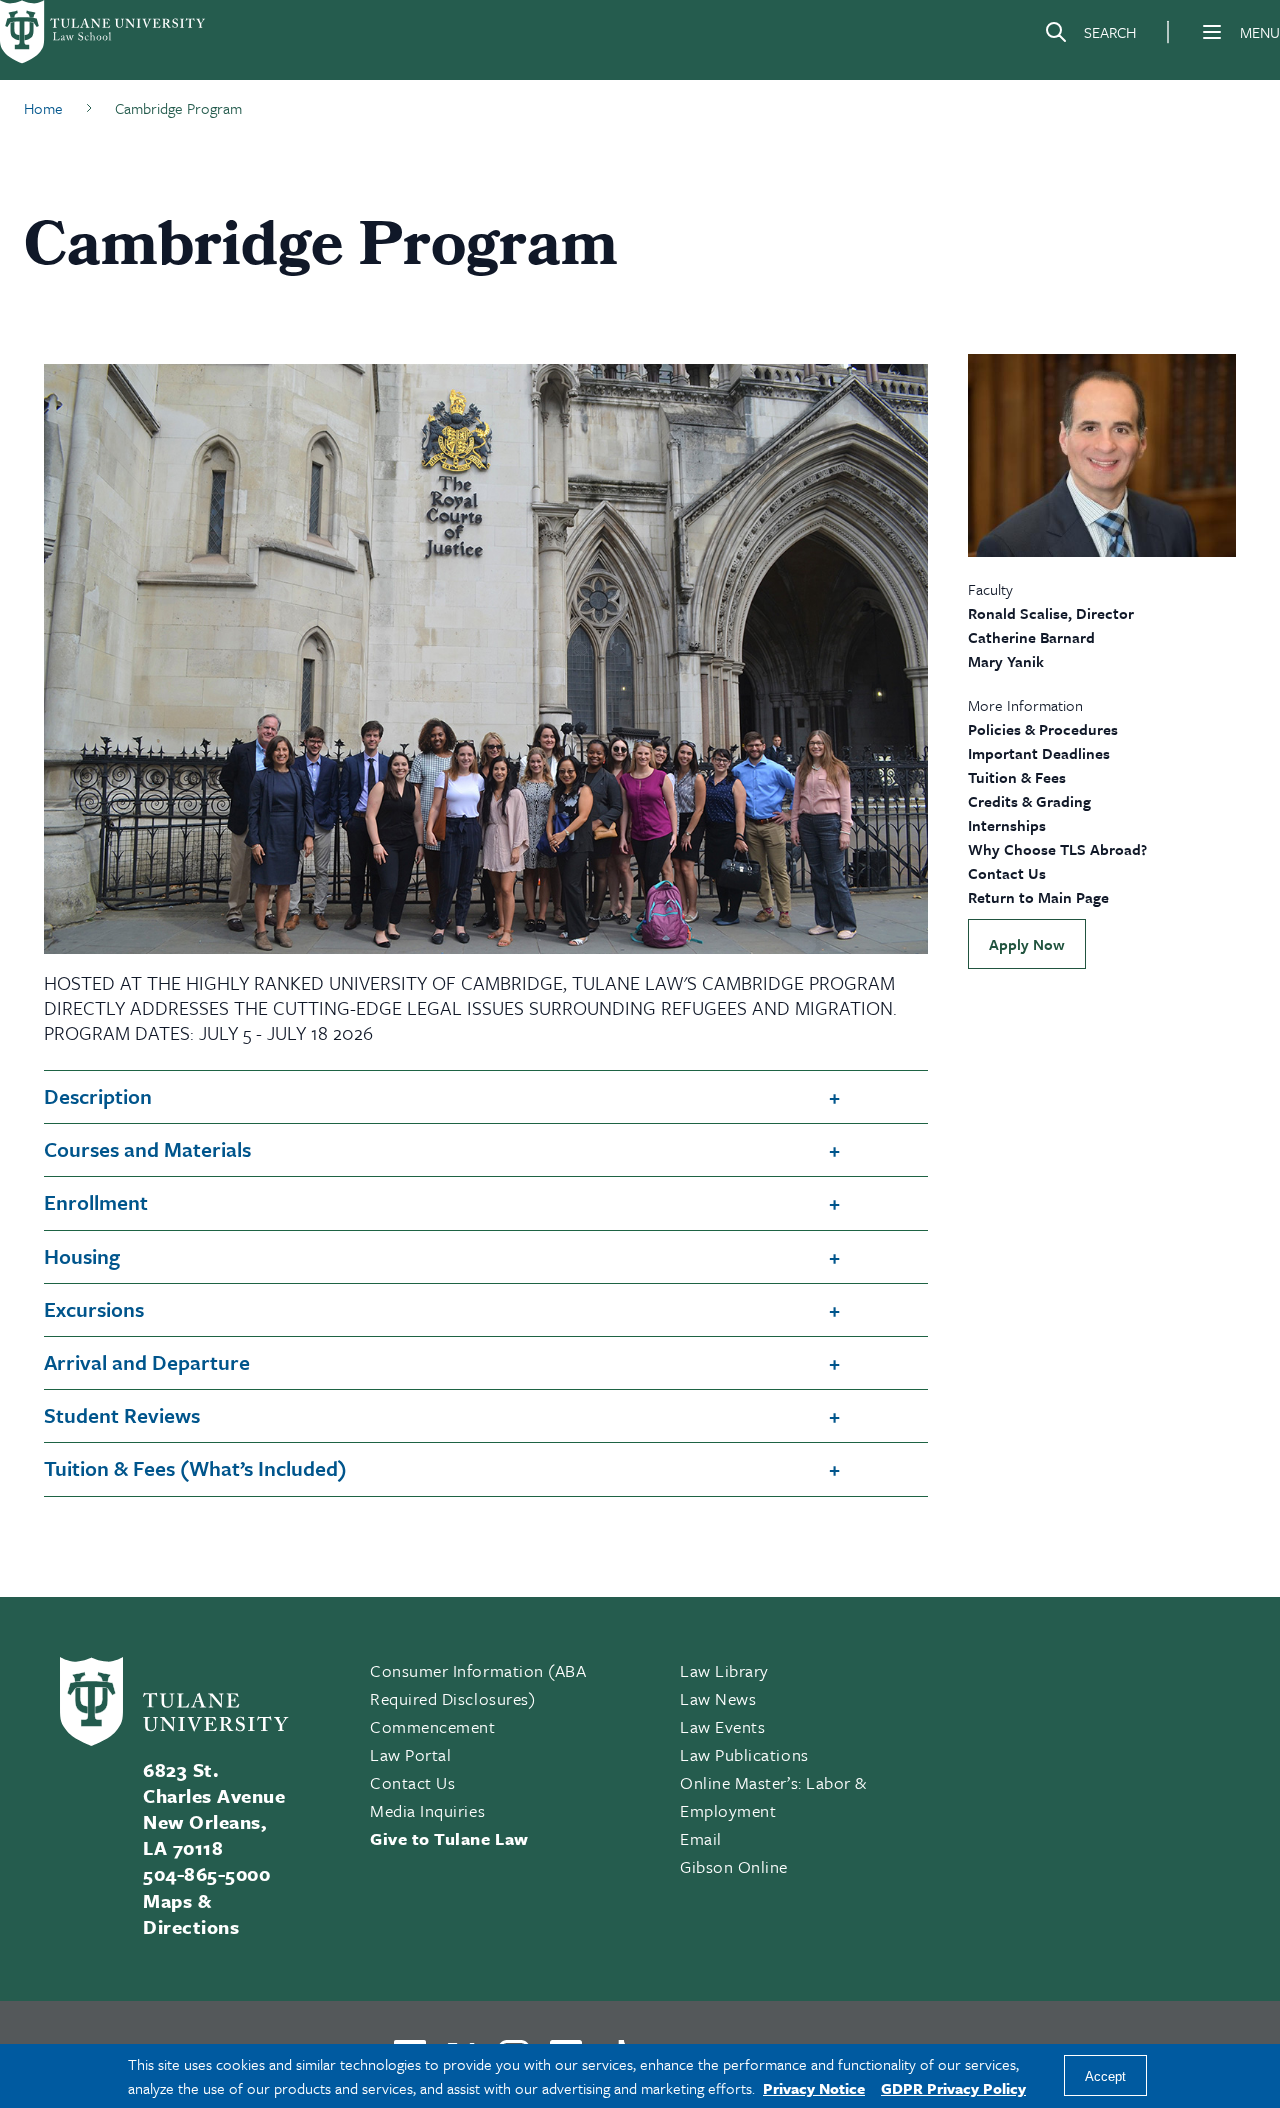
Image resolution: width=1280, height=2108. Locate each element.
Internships (1007, 825)
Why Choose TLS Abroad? (1057, 849)
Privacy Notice (814, 2088)
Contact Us (1007, 873)
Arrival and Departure (147, 1362)
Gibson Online (734, 1866)
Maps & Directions (191, 1913)
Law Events (722, 1726)
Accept (1105, 2076)
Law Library (724, 1670)
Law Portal (410, 1754)
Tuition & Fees (1017, 777)
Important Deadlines (1039, 753)
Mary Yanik (1006, 661)
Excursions (94, 1309)
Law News (718, 1698)
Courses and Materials (147, 1149)
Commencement (432, 1726)
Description (98, 1096)
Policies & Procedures (1043, 729)
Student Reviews (122, 1415)
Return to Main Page (1038, 897)
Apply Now (1027, 944)
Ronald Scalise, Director (1051, 613)
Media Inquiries (427, 1810)
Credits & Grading (1029, 801)
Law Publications (744, 1754)
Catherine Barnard (1031, 637)
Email (701, 1838)
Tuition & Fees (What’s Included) (195, 1468)
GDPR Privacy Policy (953, 2088)
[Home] (104, 32)
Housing (82, 1256)
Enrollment (96, 1202)
